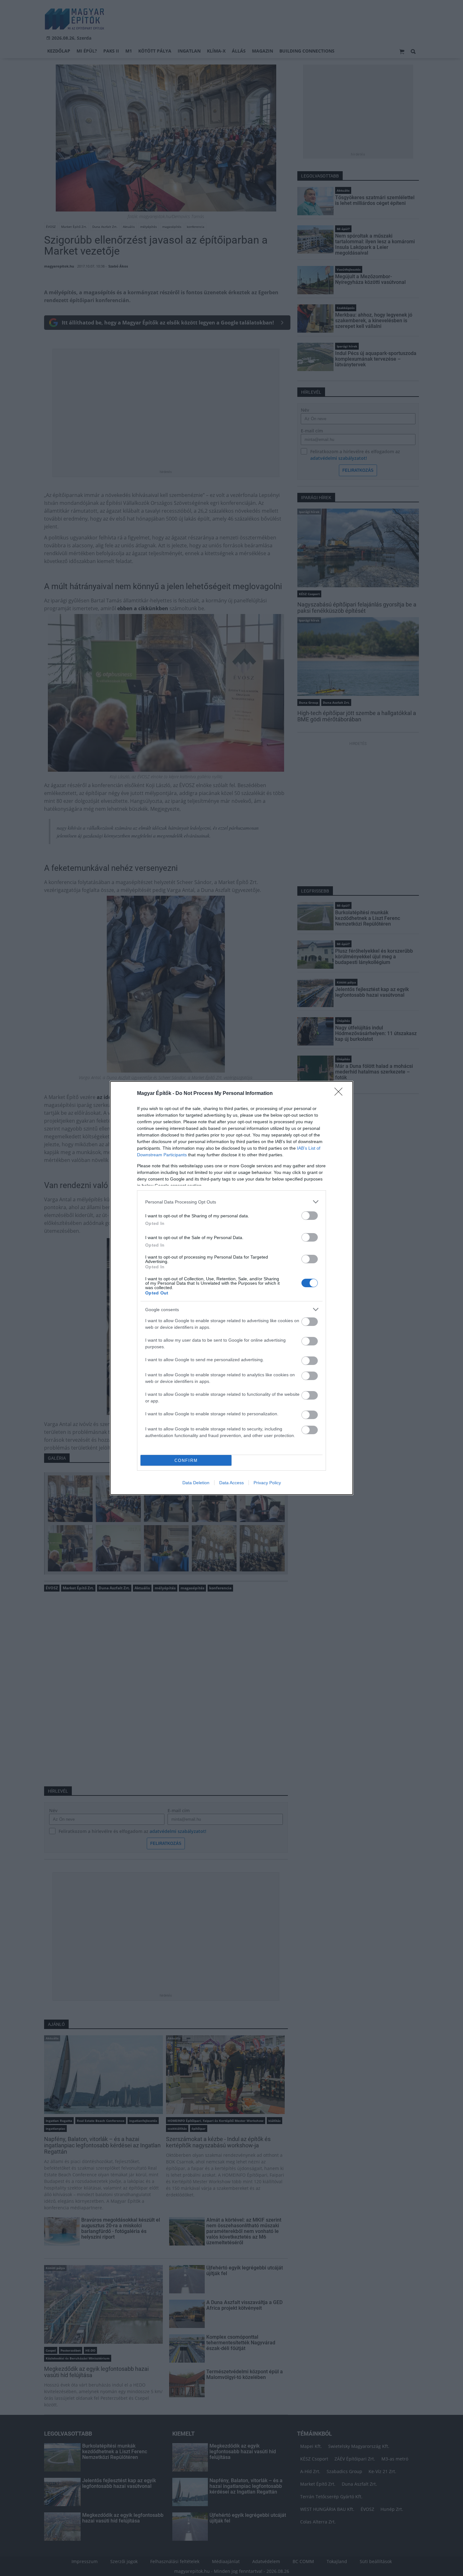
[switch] (310, 1216)
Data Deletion (196, 1483)
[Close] (340, 1094)
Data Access (231, 1483)
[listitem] (231, 1202)
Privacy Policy (267, 1483)
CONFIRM (186, 1460)
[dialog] (231, 1288)
